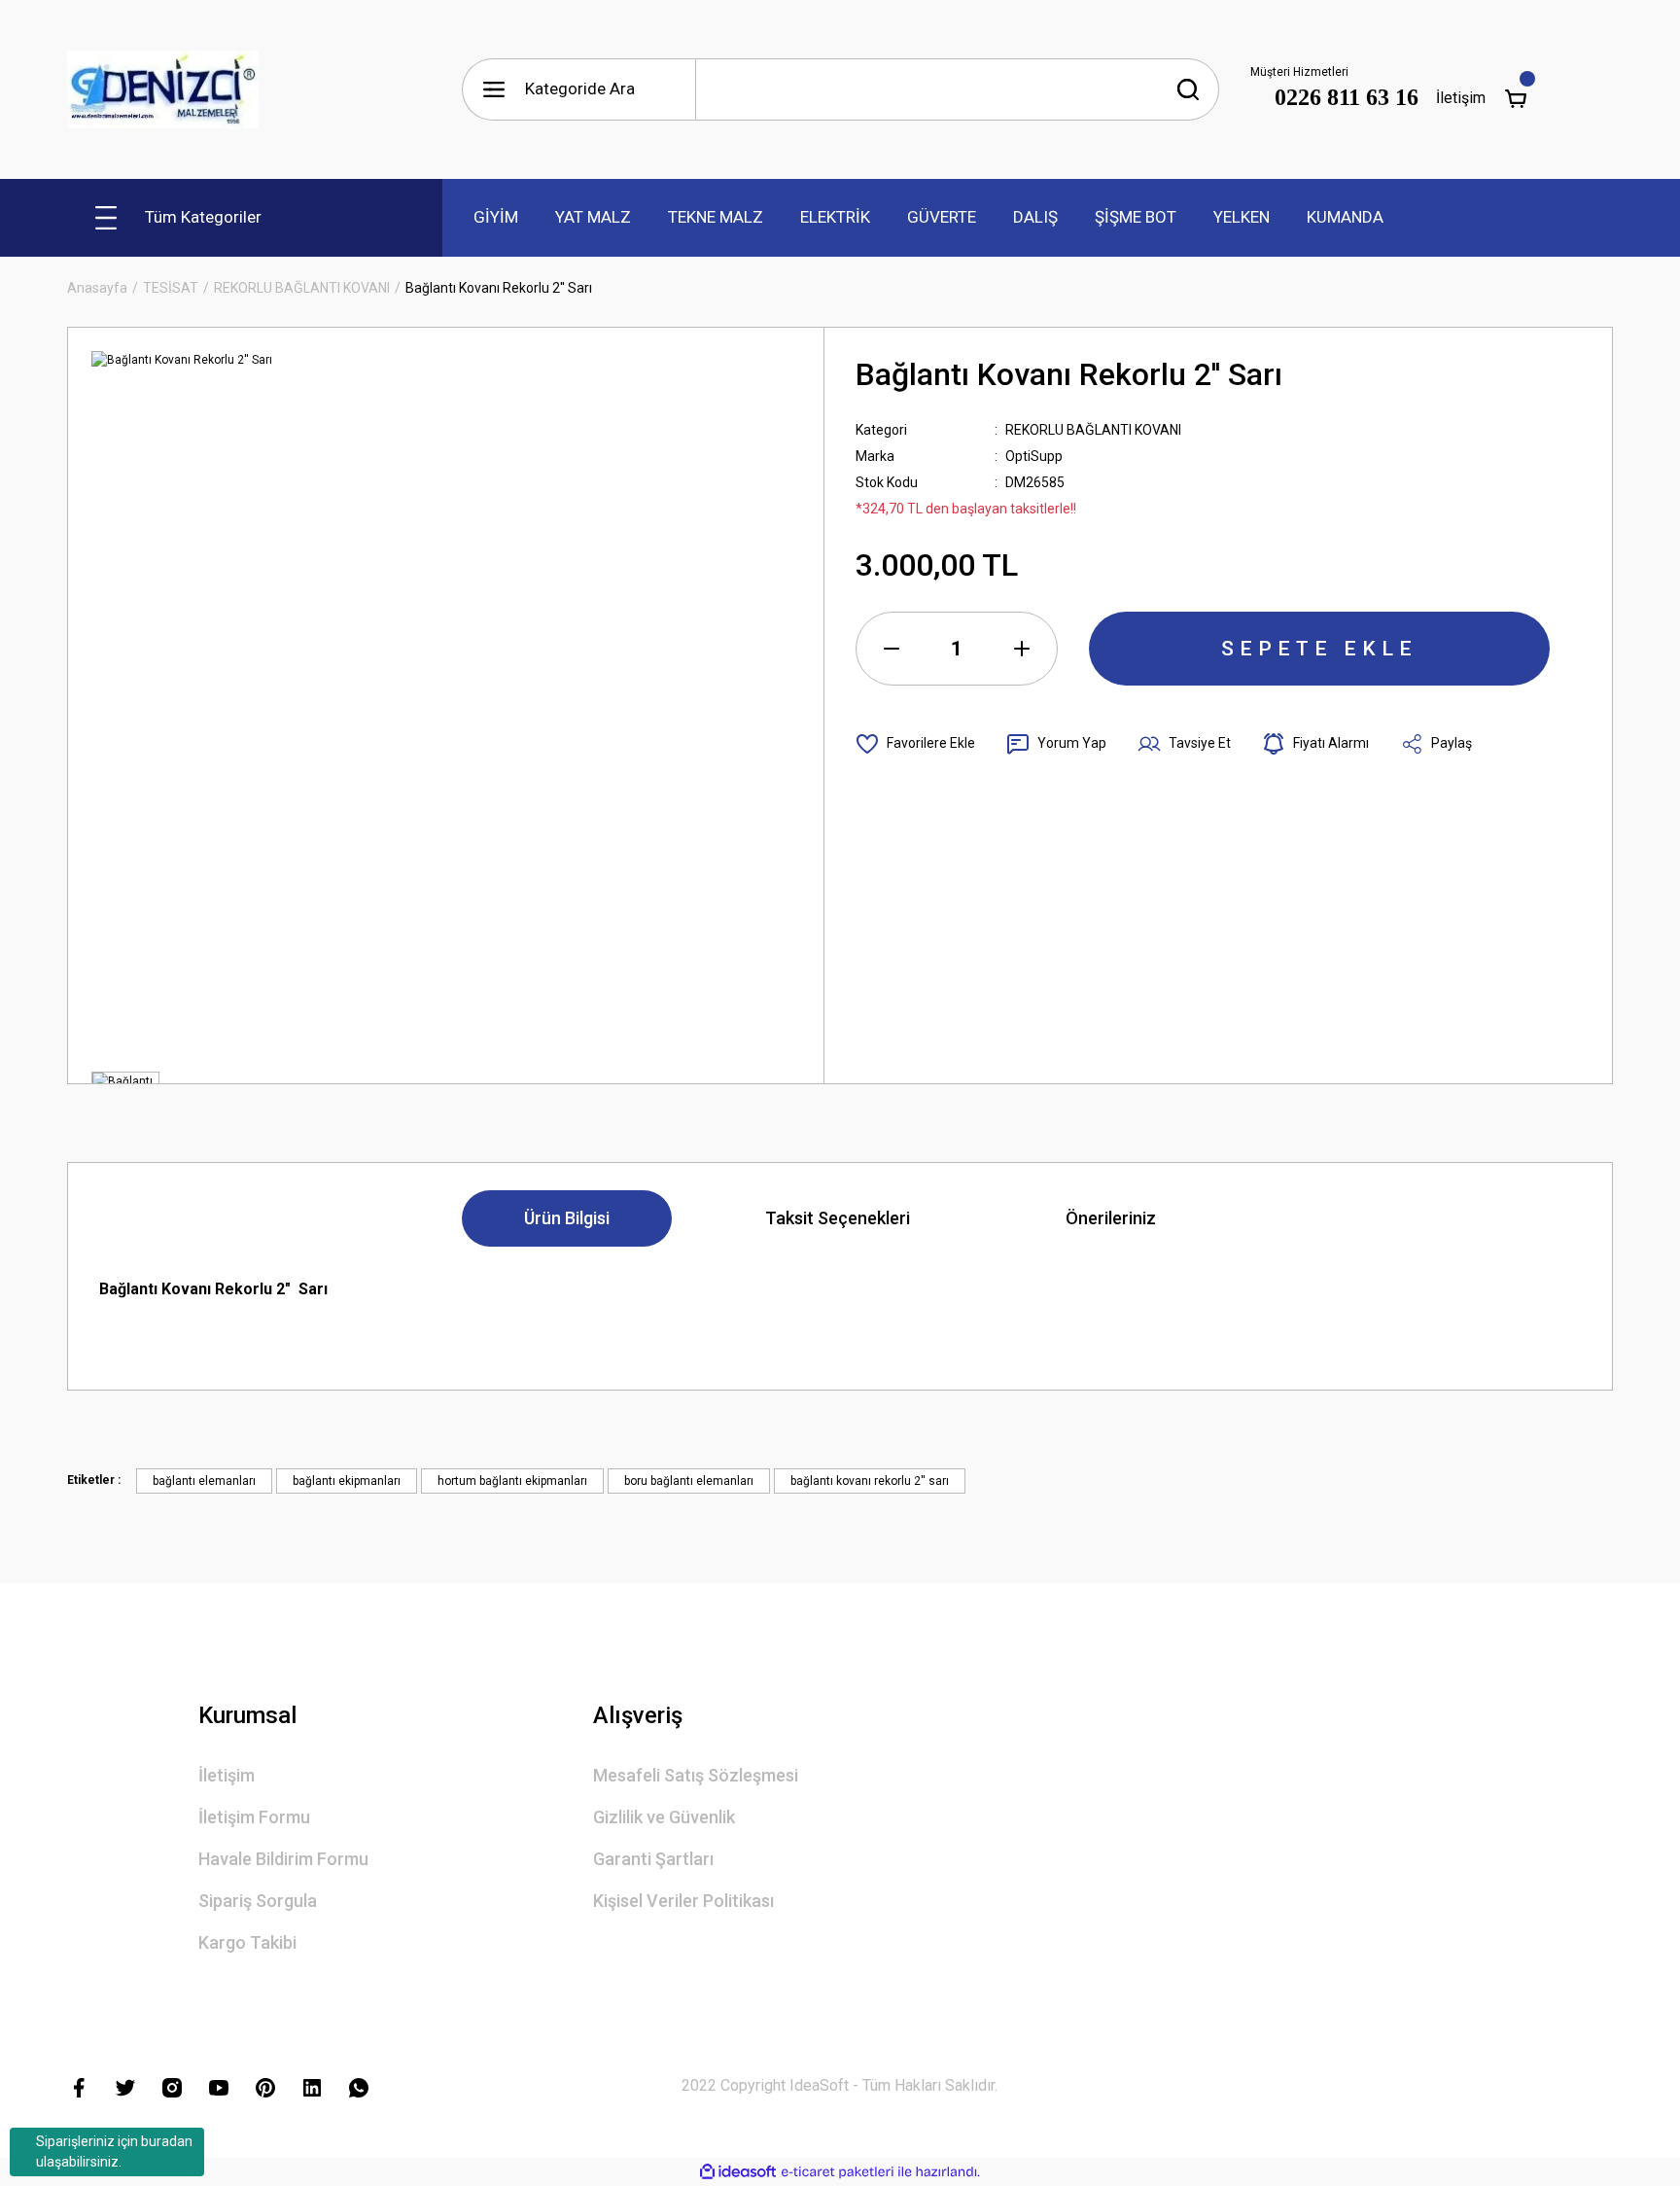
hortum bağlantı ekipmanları (512, 1481)
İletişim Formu (254, 1817)
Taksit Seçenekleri (838, 1218)
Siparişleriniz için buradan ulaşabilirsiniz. (114, 2151)
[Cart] (1516, 98)
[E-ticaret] (838, 2172)
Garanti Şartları (653, 1859)
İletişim (1461, 98)
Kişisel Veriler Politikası (683, 1901)
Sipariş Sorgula (258, 1901)
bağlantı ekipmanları (347, 1481)
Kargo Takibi (247, 1942)
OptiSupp (1034, 456)
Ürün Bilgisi (567, 1218)
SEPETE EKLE (1319, 649)
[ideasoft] (738, 2172)
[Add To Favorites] (915, 744)
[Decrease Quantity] (892, 649)
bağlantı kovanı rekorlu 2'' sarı (870, 1481)
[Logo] (163, 89)
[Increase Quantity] (1022, 649)
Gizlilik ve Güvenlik (664, 1817)
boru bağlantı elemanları (689, 1481)
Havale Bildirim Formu (283, 1859)
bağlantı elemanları (204, 1481)
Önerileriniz (1111, 1218)
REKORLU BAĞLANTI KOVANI (1093, 430)
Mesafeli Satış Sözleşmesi (696, 1775)
